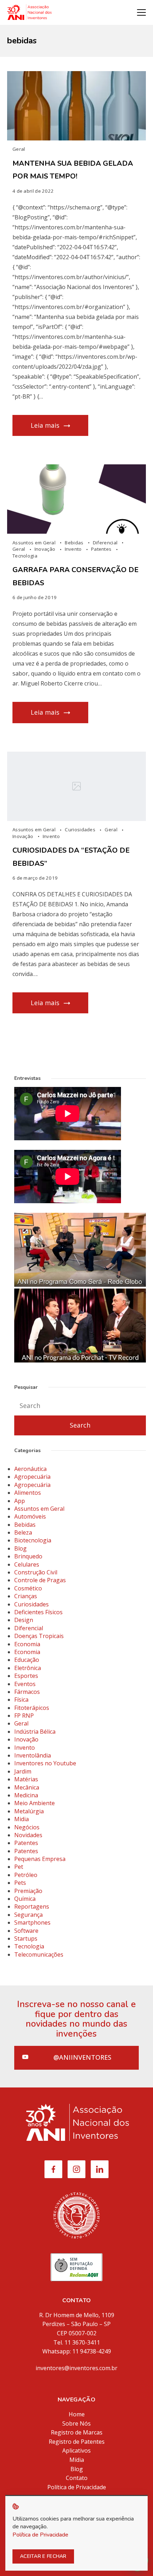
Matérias (26, 1779)
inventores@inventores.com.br (76, 2368)
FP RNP (24, 1716)
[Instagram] (76, 2169)
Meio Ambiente (35, 1803)
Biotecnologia (33, 1540)
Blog (20, 1548)
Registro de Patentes (77, 2442)
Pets (20, 1883)
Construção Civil (36, 1572)
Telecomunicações (39, 1954)
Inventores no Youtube (45, 1763)
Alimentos (28, 1493)
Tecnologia (25, 556)
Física (21, 1700)
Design (24, 1620)
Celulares (27, 1564)
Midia (22, 1819)
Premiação (28, 1891)
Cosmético (28, 1588)
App (20, 1501)
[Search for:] (80, 1406)
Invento (74, 549)
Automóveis (30, 1516)
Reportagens (32, 1906)
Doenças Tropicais (39, 1636)
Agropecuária (32, 1477)
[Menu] (141, 12)
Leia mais (45, 425)
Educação (27, 1660)
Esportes (26, 1676)
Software (26, 1931)
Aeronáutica (30, 1469)
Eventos (25, 1684)
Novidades (28, 1835)
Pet (19, 1867)
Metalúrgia (29, 1811)
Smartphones (32, 1922)
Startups (26, 1938)
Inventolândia (33, 1755)
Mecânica (27, 1787)
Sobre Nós (76, 2423)
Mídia (77, 2460)
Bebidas (75, 543)
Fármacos (27, 1692)
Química (25, 1899)
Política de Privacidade (77, 2487)
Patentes (102, 549)
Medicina (26, 1795)
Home (77, 2414)
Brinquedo (28, 1556)
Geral (19, 149)
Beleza (23, 1532)
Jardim (23, 1771)
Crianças (26, 1596)
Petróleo (26, 1875)
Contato (77, 2478)
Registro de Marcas (77, 2432)
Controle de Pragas (40, 1580)
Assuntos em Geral (35, 543)
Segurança (28, 1915)
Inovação (46, 549)
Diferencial (106, 543)
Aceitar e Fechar (43, 2556)
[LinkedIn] (100, 2169)
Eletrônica (28, 1668)
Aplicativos (76, 2450)
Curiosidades (81, 830)
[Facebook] (53, 2169)
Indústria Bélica (35, 1732)
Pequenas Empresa (40, 1859)
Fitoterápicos (32, 1708)
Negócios (27, 1827)
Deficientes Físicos (38, 1612)
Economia (27, 1644)
